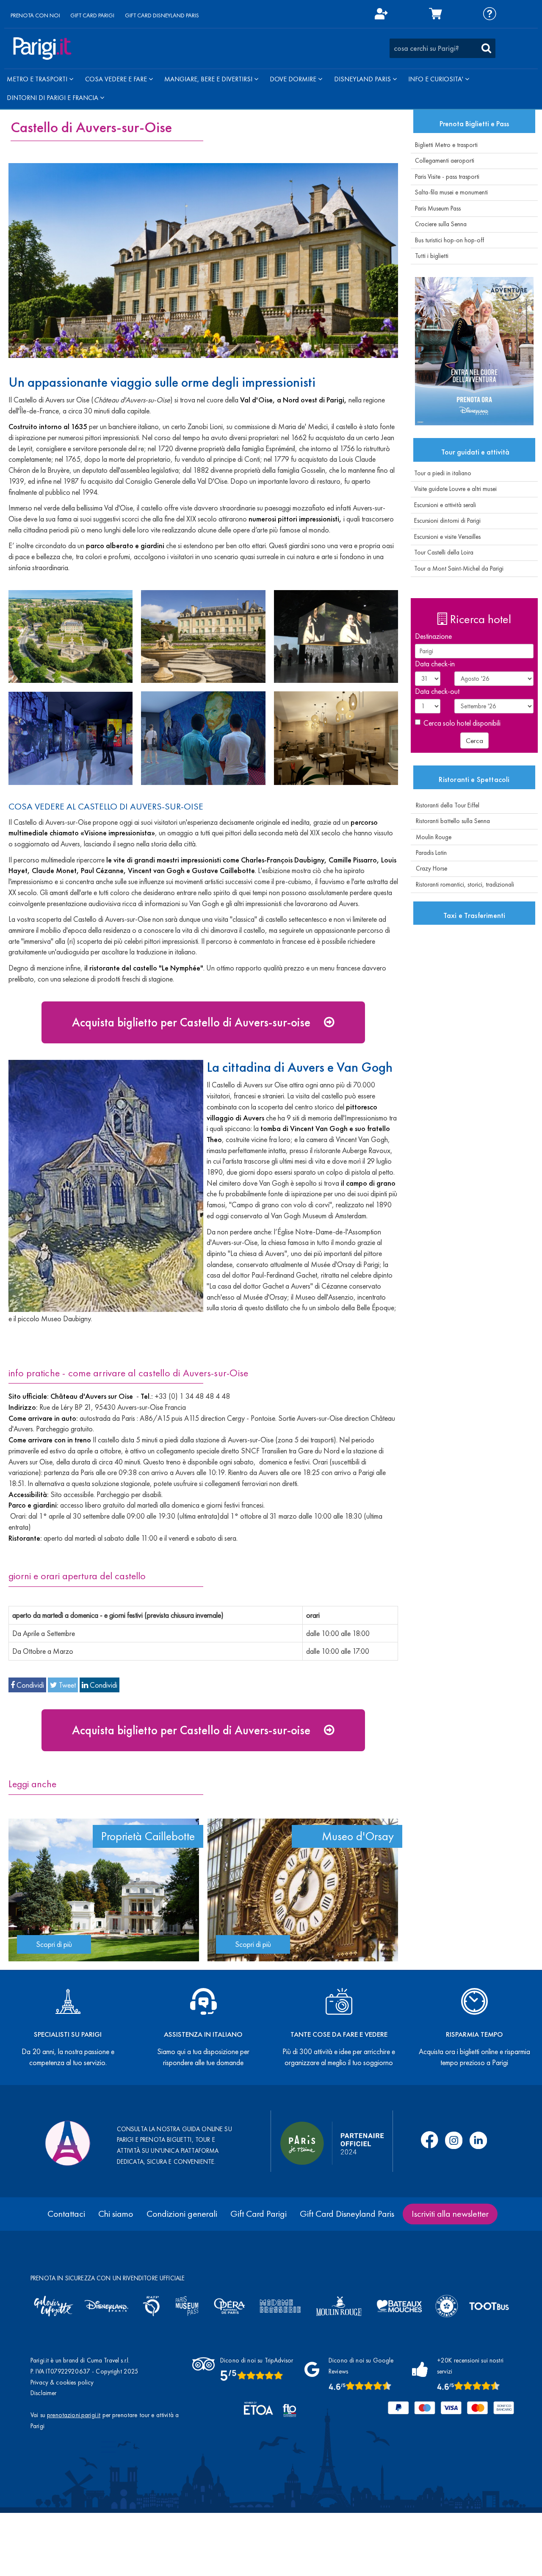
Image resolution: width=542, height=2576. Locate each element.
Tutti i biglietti (432, 256)
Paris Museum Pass (438, 208)
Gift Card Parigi (259, 2214)
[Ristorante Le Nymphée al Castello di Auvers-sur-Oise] (336, 738)
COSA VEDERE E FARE (117, 79)
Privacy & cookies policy (62, 2382)
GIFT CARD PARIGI (92, 15)
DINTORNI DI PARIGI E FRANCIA (53, 98)
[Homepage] (42, 49)
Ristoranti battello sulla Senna (450, 821)
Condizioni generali (182, 2214)
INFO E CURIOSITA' (437, 79)
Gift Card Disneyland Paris (347, 2214)
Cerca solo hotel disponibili (462, 723)
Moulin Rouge (431, 837)
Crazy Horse (429, 868)
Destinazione (433, 636)
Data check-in (435, 664)
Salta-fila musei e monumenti (451, 192)
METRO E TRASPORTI (38, 79)
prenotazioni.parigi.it (74, 2415)
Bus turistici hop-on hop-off (449, 240)
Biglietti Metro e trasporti (446, 145)
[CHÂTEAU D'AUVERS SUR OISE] (203, 261)
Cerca (474, 740)
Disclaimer (44, 2393)
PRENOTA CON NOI (35, 15)
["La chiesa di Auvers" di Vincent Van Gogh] (106, 1186)
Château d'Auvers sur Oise (93, 1396)
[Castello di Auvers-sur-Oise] (71, 637)
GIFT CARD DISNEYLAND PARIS (162, 15)
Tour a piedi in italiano (441, 473)
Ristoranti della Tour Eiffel (445, 805)
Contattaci (66, 2214)
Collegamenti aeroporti (445, 161)
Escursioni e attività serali (443, 505)
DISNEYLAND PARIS (363, 79)
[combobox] (442, 48)
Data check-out (437, 691)
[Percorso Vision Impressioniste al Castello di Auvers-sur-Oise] (336, 637)
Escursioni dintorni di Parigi (446, 521)
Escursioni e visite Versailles (446, 537)
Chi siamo (116, 2214)
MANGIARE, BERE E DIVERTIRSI (209, 79)
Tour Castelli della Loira (442, 552)
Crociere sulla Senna (441, 224)
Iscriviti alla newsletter (450, 2214)
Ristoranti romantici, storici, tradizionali (462, 885)
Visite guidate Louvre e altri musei (454, 489)
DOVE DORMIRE (294, 79)
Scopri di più (54, 1944)
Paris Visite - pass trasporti (447, 177)
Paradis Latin (429, 853)
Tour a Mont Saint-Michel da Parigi (457, 568)
